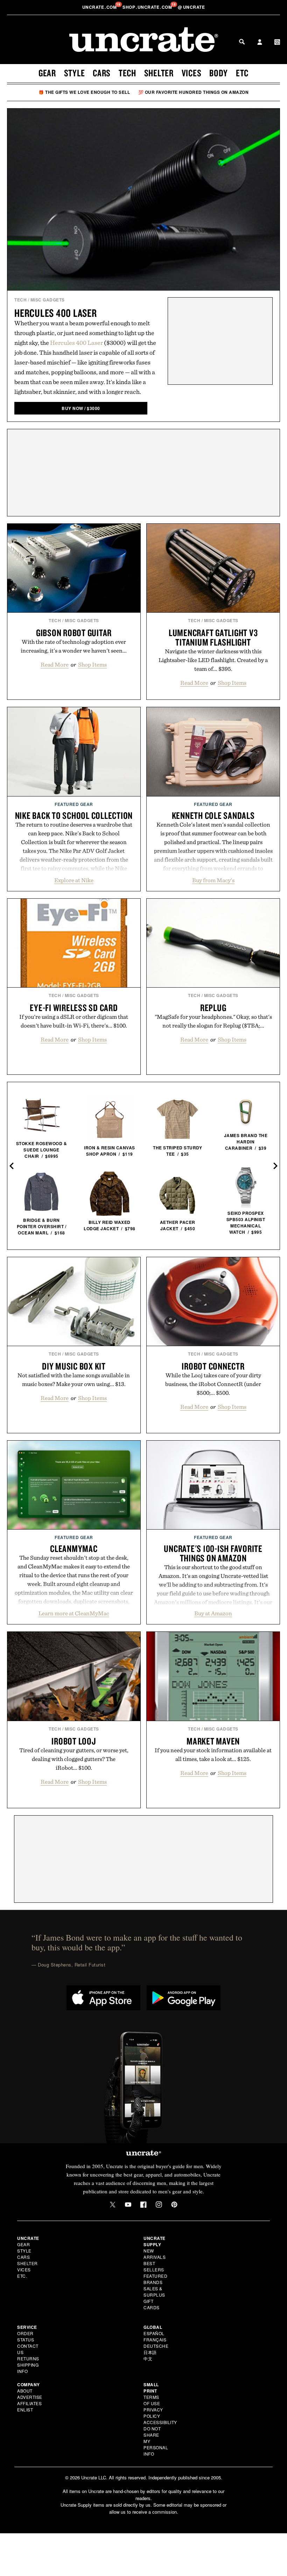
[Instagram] (159, 2205)
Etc (242, 73)
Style (75, 73)
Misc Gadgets (48, 300)
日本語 (150, 2352)
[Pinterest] (174, 2205)
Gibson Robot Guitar (74, 633)
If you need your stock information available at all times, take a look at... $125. (213, 1755)
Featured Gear (74, 804)
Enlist (25, 2410)
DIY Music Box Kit (74, 1366)
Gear (47, 73)
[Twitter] (113, 2205)
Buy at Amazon (213, 1613)
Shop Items (92, 664)
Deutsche (156, 2346)
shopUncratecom (148, 7)
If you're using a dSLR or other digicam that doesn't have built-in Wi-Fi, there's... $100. (74, 1021)
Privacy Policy (153, 2413)
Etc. (22, 2276)
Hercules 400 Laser (56, 313)
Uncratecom (100, 7)
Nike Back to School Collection (74, 815)
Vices (192, 73)
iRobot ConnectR (213, 1366)
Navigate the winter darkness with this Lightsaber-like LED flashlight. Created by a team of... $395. (213, 660)
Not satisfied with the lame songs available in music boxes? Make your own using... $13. (74, 1380)
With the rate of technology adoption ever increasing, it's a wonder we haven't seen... (74, 646)
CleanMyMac (74, 1548)
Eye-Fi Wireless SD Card (74, 1008)
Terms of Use (152, 2400)
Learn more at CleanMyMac (74, 1613)
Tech (127, 73)
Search (242, 42)
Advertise (30, 2397)
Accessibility (160, 2422)
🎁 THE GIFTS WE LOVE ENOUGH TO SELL (84, 92)
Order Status (26, 2336)
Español (154, 2333)
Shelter (159, 73)
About (25, 2391)
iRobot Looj (74, 1741)
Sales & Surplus (154, 2292)
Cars (102, 73)
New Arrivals (155, 2254)
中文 (148, 2358)
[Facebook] (143, 2205)
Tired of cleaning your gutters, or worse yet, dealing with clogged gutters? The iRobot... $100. (74, 1759)
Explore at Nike (74, 880)
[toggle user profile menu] (260, 43)
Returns (28, 2358)
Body (219, 73)
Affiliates (29, 2403)
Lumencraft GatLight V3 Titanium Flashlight (213, 637)
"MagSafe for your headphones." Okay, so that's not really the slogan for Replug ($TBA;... (213, 1021)
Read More (55, 664)
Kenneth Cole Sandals (213, 815)
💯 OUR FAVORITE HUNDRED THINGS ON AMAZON (194, 92)
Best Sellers (154, 2266)
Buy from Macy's (213, 880)
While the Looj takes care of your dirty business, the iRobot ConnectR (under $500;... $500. (213, 1384)
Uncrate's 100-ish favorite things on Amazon (213, 1553)
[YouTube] (128, 2205)
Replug (213, 1008)
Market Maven (213, 1741)
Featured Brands (155, 2279)
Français (155, 2340)
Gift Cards (152, 2304)
